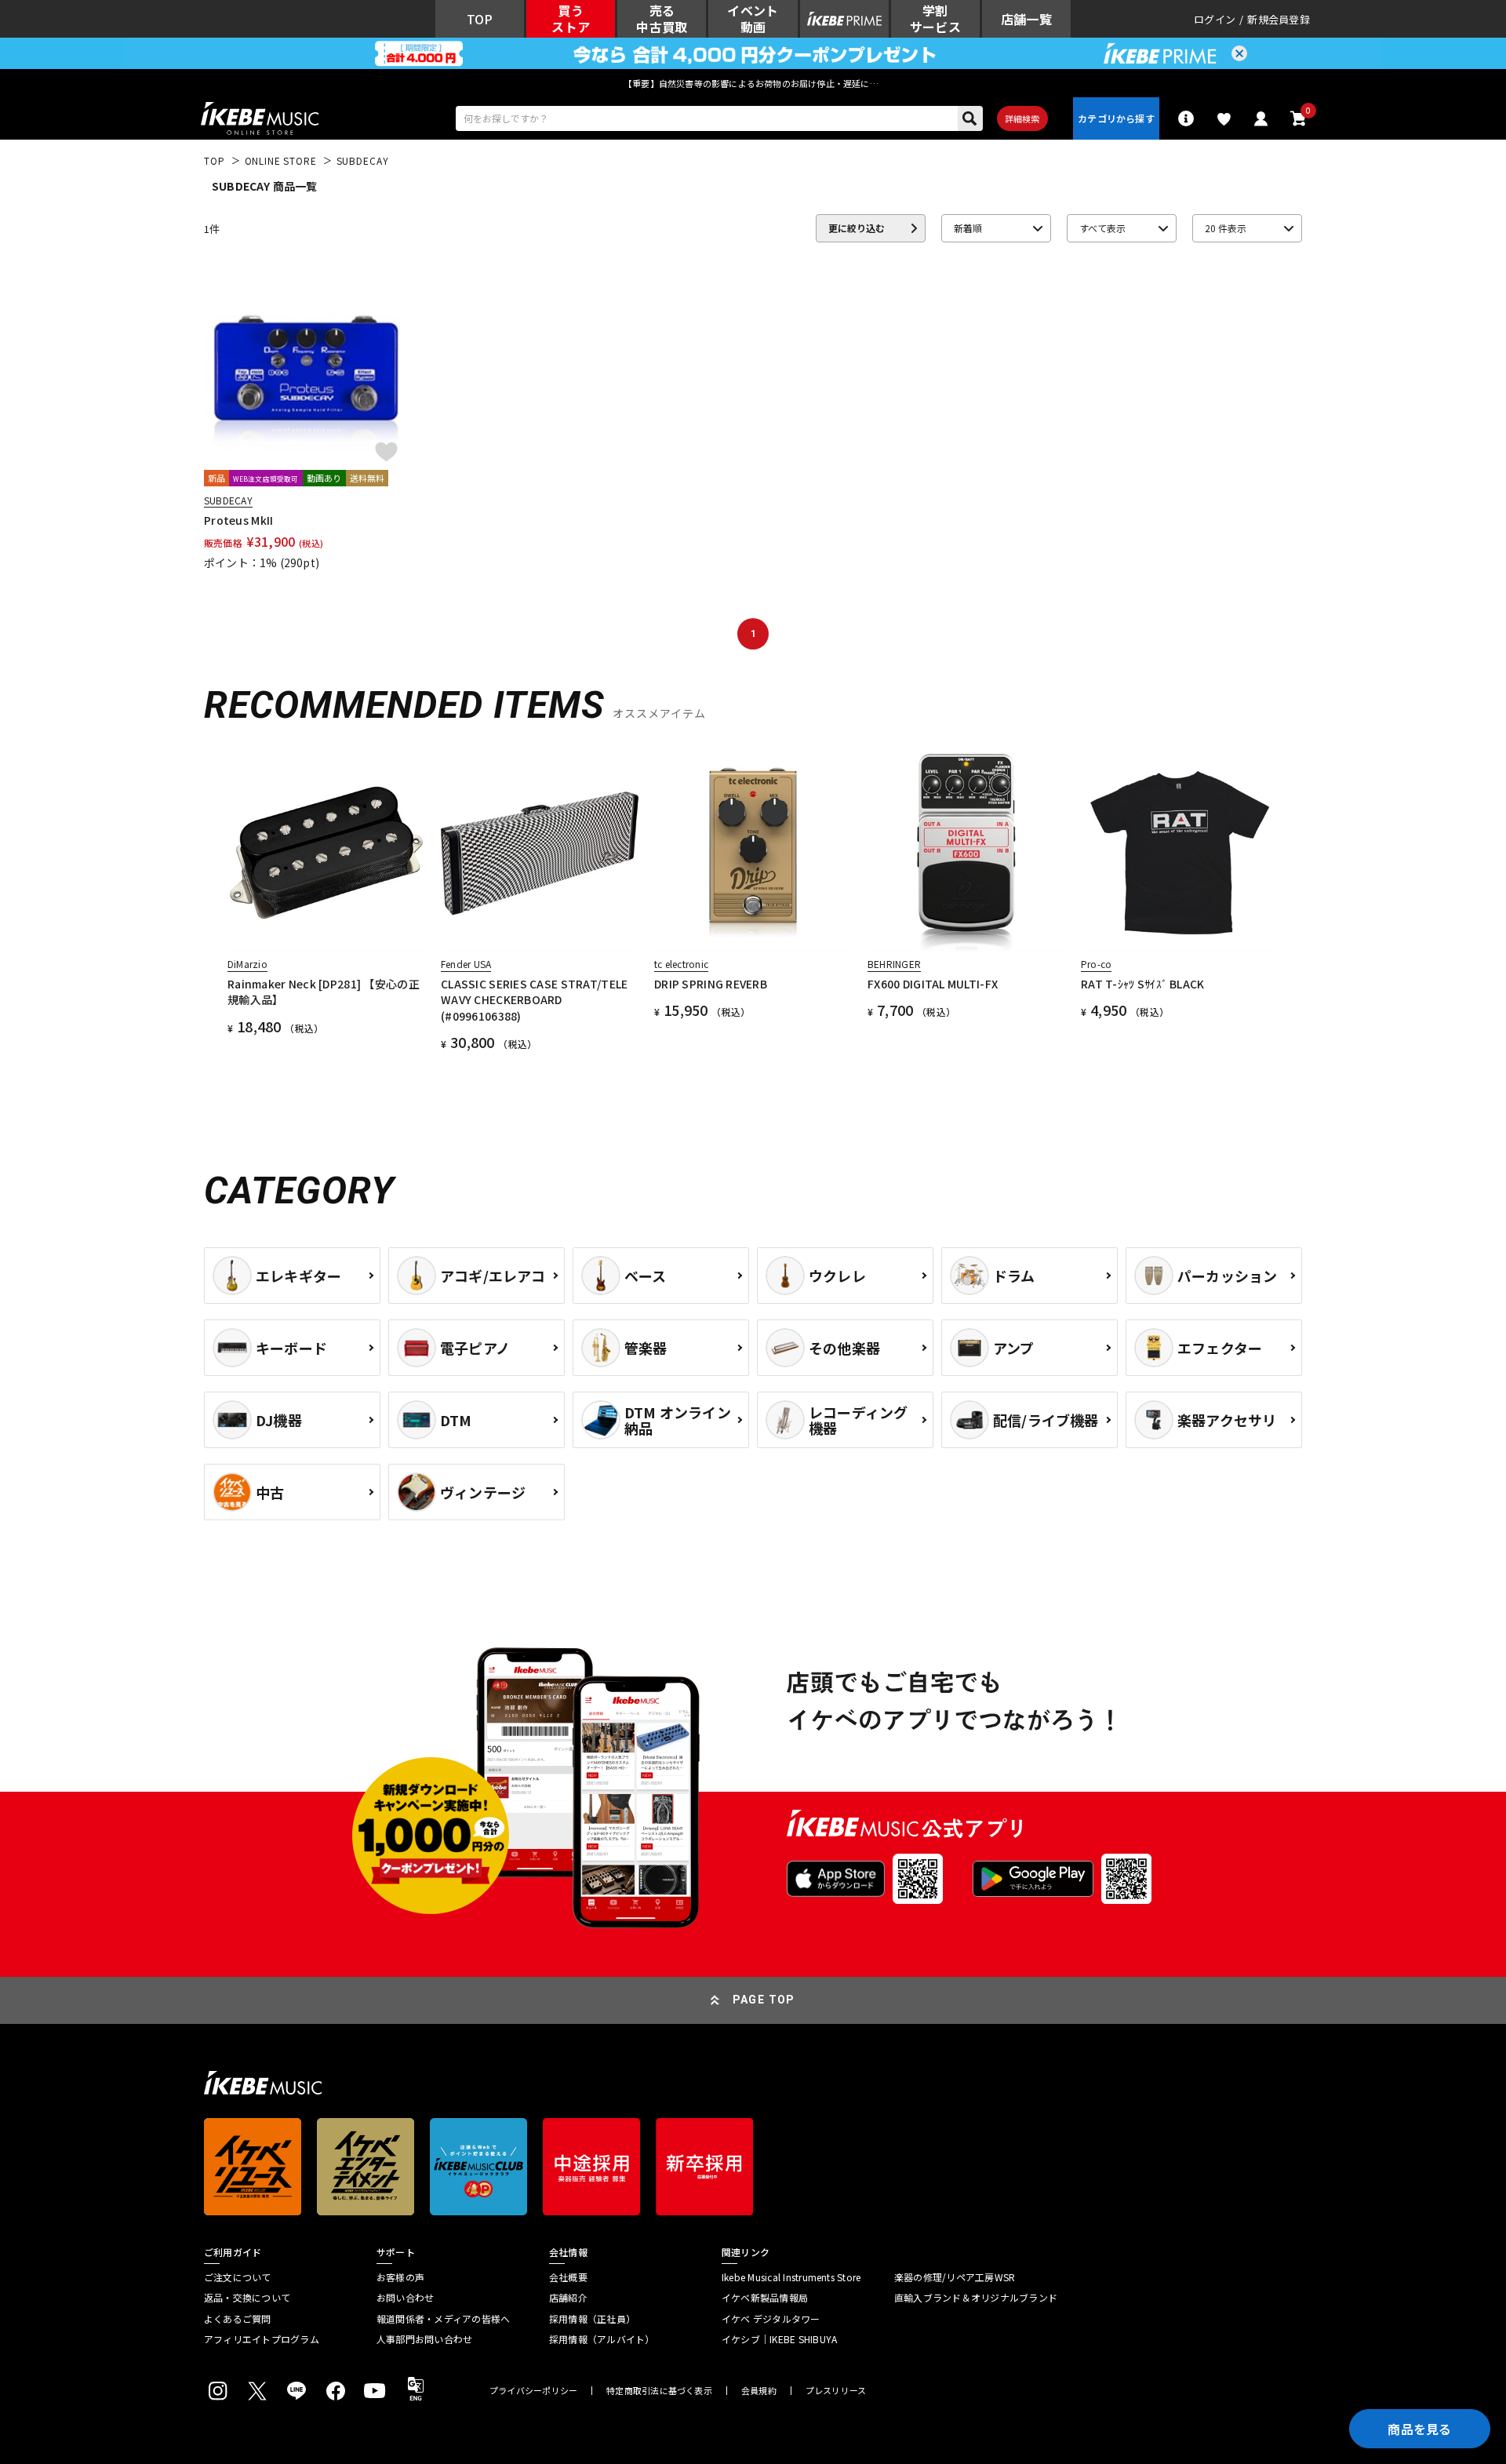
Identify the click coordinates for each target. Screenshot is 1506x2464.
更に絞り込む (857, 228)
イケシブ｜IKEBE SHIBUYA (779, 2339)
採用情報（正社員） (592, 2319)
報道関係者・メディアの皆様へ (443, 2319)
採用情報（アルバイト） (602, 2339)
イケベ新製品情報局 (765, 2298)
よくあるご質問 (238, 2319)
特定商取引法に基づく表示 (659, 2391)
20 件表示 (1226, 228)
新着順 (968, 228)
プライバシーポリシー (533, 2391)
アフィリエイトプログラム (262, 2339)
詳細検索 (1022, 118)
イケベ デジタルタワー (771, 2319)
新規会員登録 (1279, 19)
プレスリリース (836, 2391)
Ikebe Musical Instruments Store (791, 2277)
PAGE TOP (764, 2000)
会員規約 (759, 2391)
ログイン (1215, 19)
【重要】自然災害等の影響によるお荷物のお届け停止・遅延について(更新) (753, 83)
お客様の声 (400, 2277)
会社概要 (568, 2277)
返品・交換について (247, 2298)
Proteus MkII (238, 520)
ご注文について (238, 2277)
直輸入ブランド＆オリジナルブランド (976, 2298)
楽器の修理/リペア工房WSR (955, 2277)
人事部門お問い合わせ (424, 2339)
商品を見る (1420, 2429)
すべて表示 (1102, 228)
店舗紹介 (568, 2298)
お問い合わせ (405, 2298)
